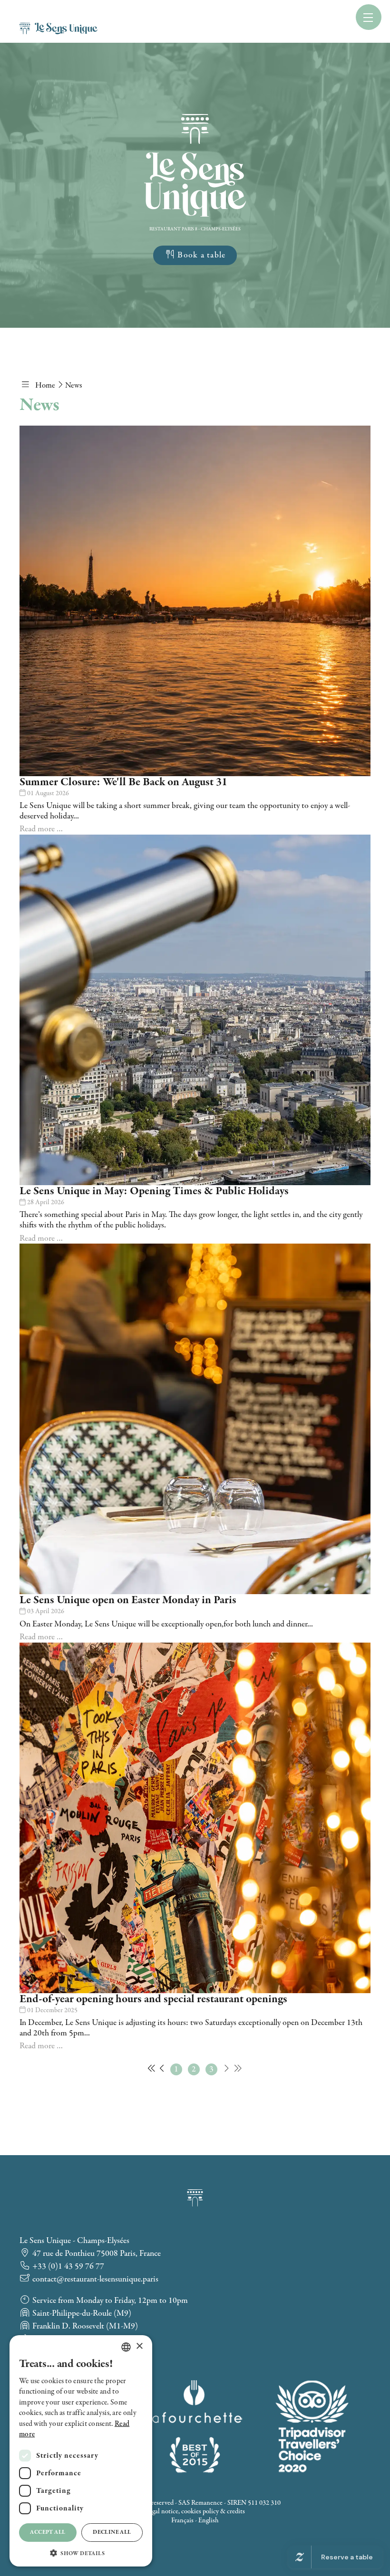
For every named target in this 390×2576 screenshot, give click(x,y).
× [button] (139, 2346)
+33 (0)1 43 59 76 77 (67, 2267)
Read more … (41, 829)
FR (352, 15)
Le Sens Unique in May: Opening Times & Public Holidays (154, 1191)
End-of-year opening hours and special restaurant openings (153, 1999)
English (209, 2520)
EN (352, 28)
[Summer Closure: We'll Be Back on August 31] (195, 601)
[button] (81, 2552)
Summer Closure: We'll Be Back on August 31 (123, 782)
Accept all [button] (48, 2532)
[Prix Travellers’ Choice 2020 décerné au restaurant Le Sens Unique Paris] (312, 2426)
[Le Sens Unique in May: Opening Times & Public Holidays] (195, 1010)
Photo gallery (242, 11)
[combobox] (126, 2347)
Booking (120, 32)
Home (116, 11)
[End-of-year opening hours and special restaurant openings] (195, 1818)
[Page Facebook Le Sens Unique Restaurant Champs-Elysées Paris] (153, 32)
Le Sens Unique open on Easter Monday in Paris (128, 1600)
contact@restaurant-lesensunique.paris (94, 2279)
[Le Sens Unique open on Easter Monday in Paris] (195, 1419)
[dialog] (81, 2451)
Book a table (200, 255)
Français (182, 2520)
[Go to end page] (238, 2069)
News (292, 11)
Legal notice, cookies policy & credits (195, 2511)
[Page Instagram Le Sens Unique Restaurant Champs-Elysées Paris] (174, 32)
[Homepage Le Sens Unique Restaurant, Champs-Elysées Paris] (195, 214)
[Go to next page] (226, 2069)
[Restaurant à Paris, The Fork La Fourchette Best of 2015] (195, 2426)
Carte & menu (167, 11)
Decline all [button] (112, 2532)
